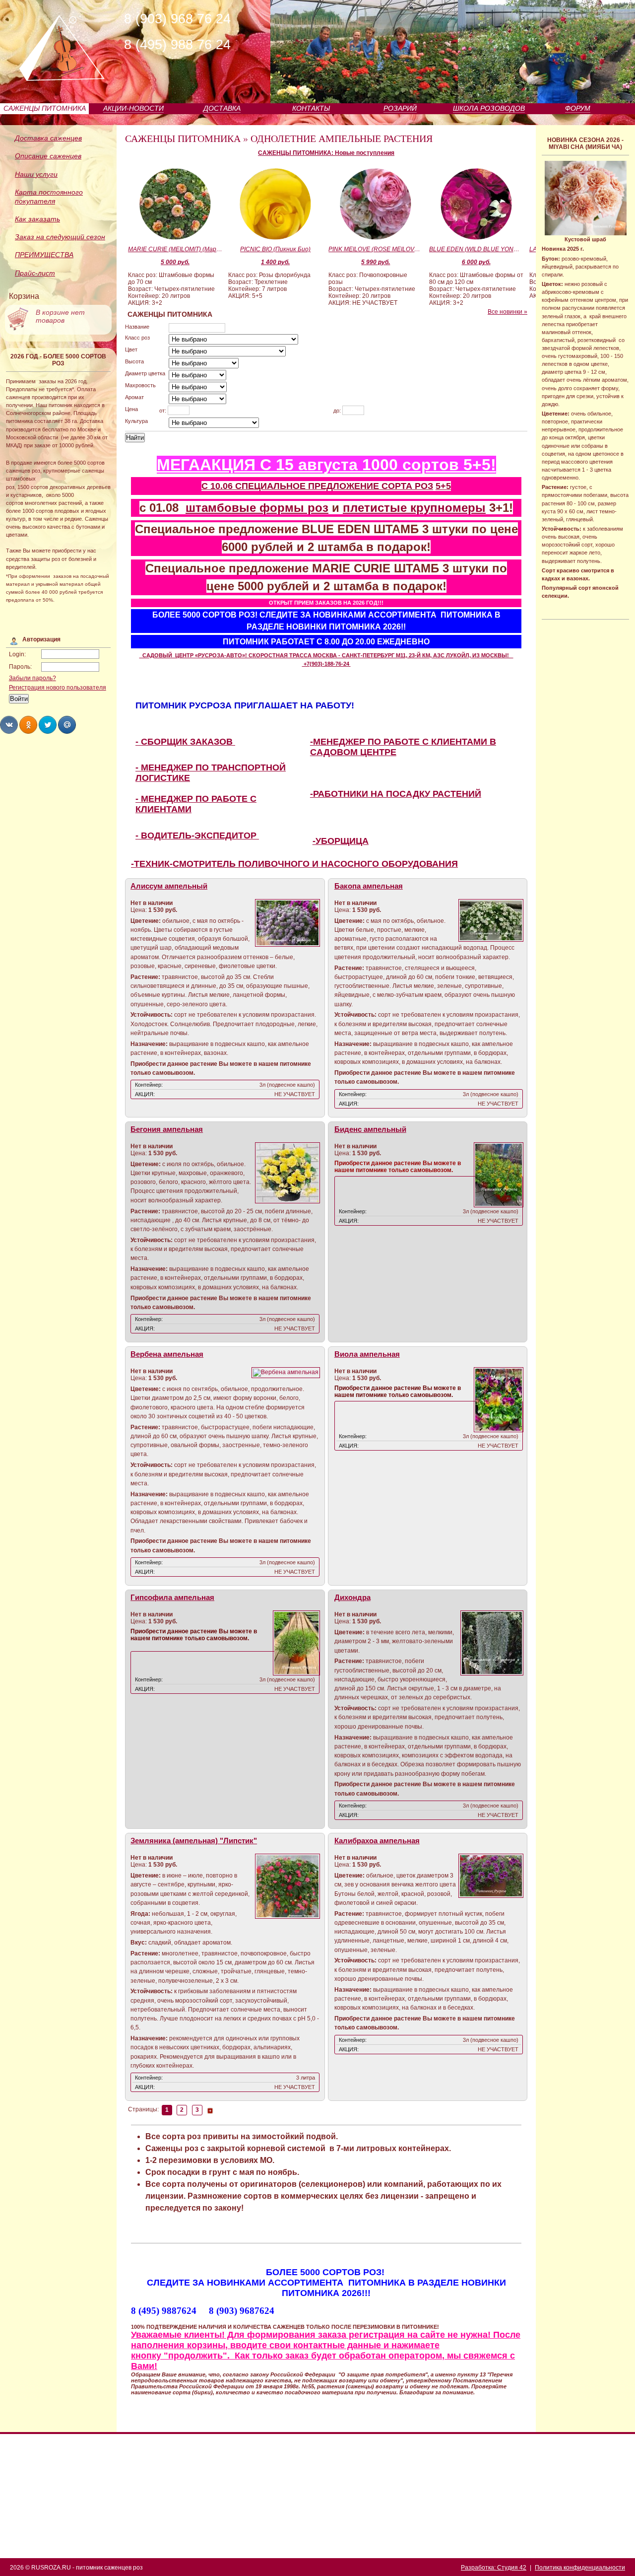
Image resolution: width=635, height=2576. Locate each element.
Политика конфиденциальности (580, 2568)
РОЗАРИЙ (400, 108)
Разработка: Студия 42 (494, 2568)
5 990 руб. (376, 262)
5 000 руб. (175, 262)
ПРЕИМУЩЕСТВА (44, 255)
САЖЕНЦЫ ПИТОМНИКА (45, 108)
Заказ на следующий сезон (60, 237)
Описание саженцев (48, 156)
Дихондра (352, 1598)
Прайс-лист (35, 273)
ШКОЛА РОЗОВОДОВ (489, 108)
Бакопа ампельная (369, 886)
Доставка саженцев (48, 138)
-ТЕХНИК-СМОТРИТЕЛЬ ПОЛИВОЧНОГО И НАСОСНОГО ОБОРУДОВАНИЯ (294, 864)
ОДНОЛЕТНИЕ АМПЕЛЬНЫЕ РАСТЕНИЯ (342, 139)
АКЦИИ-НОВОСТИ (133, 108)
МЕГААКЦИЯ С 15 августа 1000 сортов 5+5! (326, 465)
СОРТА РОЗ (407, 486)
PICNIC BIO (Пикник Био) (275, 249)
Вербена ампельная (167, 1354)
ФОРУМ (578, 108)
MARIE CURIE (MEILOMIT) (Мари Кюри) (175, 249)
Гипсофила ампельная (172, 1598)
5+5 (443, 486)
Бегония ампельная (167, 1129)
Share (9, 725)
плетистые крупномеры (414, 508)
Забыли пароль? (32, 678)
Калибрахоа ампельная (377, 1841)
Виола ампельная (367, 1354)
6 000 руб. (476, 262)
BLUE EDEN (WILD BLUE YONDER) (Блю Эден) (476, 249)
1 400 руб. (275, 262)
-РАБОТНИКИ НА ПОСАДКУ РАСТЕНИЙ (396, 794)
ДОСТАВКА (222, 108)
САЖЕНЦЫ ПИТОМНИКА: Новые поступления (326, 153)
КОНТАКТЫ (311, 108)
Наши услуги (36, 174)
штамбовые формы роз (257, 508)
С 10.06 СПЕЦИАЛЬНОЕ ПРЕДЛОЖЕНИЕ (291, 486)
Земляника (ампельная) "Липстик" (194, 1841)
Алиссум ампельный (169, 886)
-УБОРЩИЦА (341, 841)
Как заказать (37, 219)
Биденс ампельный (370, 1129)
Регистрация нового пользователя (58, 688)
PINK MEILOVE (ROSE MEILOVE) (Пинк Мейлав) (376, 249)
